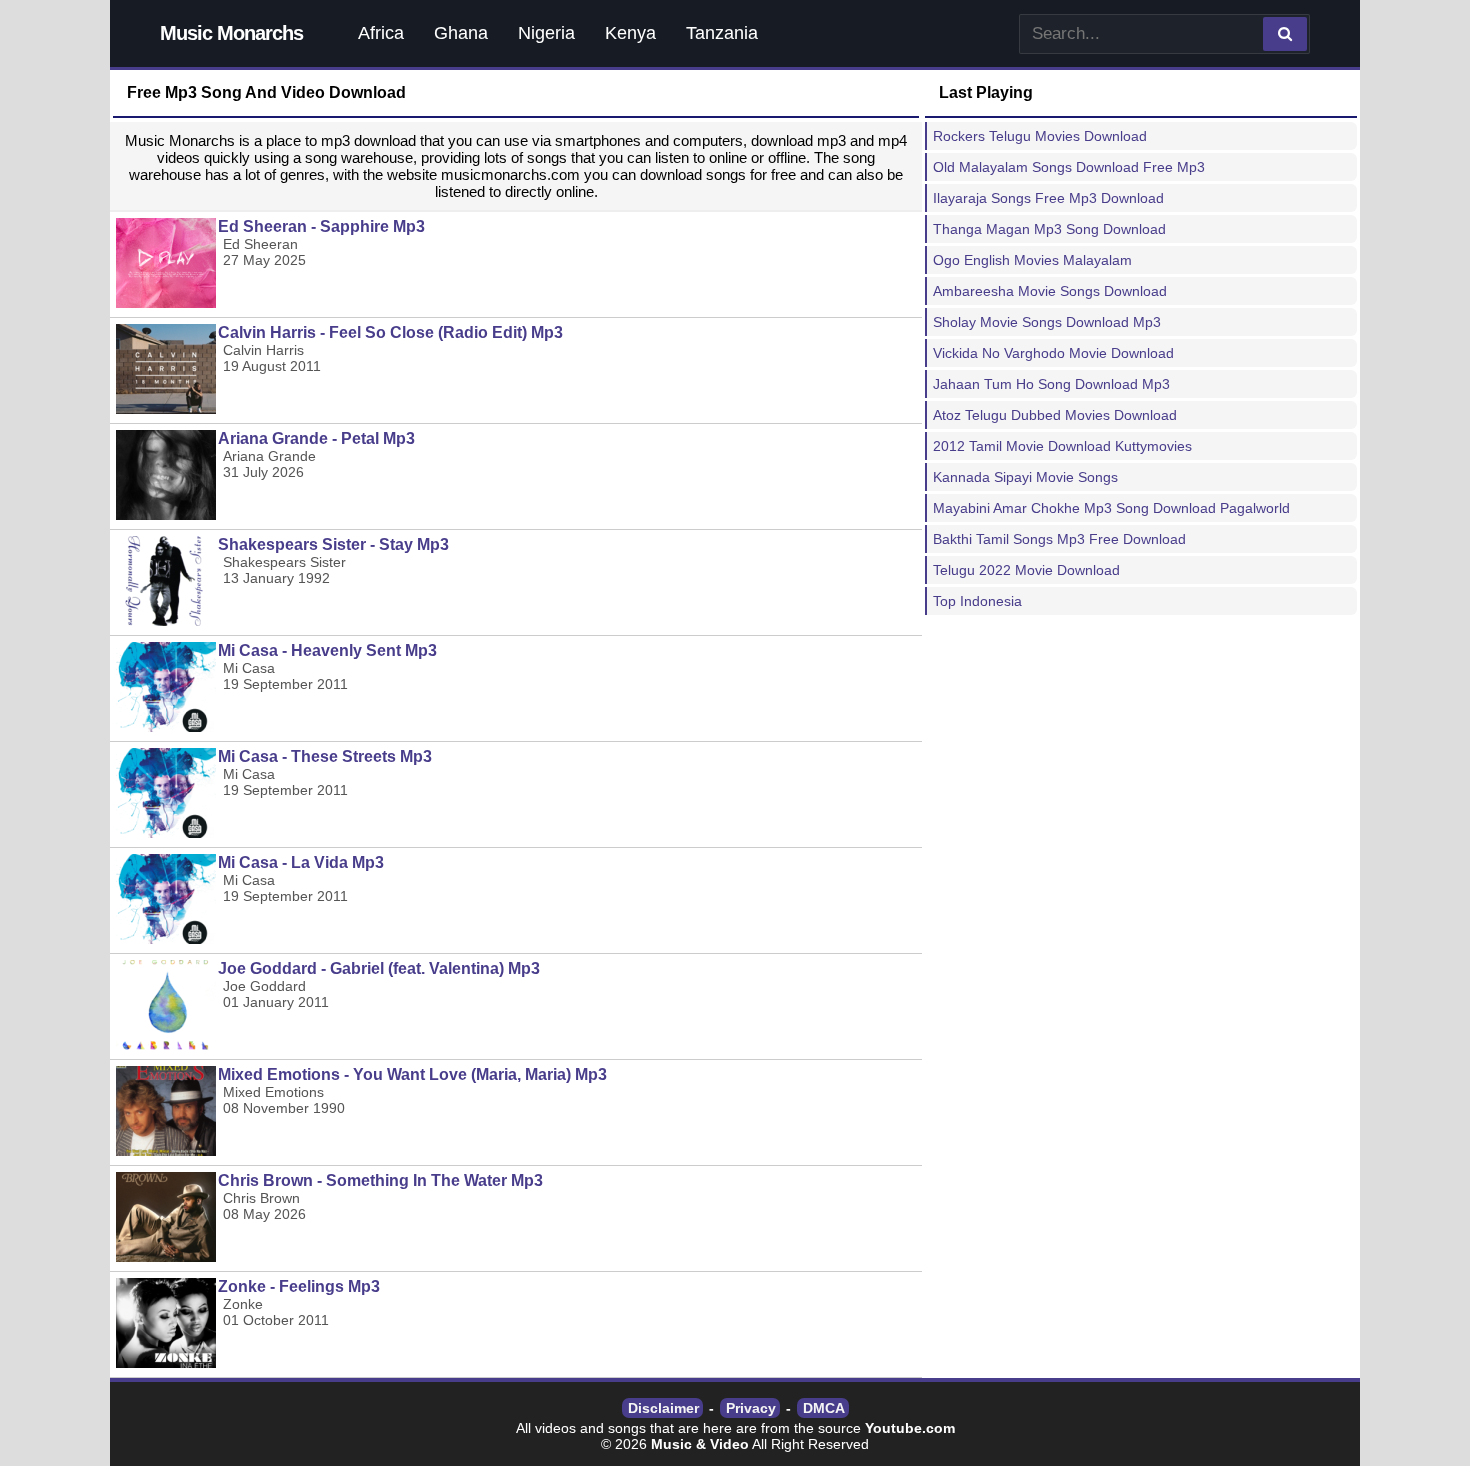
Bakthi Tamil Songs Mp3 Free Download (1059, 539)
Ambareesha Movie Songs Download (1050, 291)
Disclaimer (663, 1408)
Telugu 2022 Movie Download (1026, 570)
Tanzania (722, 33)
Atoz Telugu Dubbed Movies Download (1055, 415)
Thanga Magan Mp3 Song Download (1049, 229)
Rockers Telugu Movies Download (1040, 136)
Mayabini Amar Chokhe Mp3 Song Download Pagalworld (1111, 508)
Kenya (630, 33)
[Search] (1285, 34)
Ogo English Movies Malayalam (1032, 260)
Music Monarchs (231, 33)
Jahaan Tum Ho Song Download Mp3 (1051, 384)
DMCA (824, 1408)
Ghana (461, 33)
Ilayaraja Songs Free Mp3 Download (1048, 198)
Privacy (751, 1408)
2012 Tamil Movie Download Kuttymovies (1062, 446)
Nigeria (546, 33)
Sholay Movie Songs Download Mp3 (1047, 322)
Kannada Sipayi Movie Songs (1025, 477)
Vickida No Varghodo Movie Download (1053, 353)
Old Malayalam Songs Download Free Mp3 (1069, 167)
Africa (381, 33)
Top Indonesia (977, 601)
